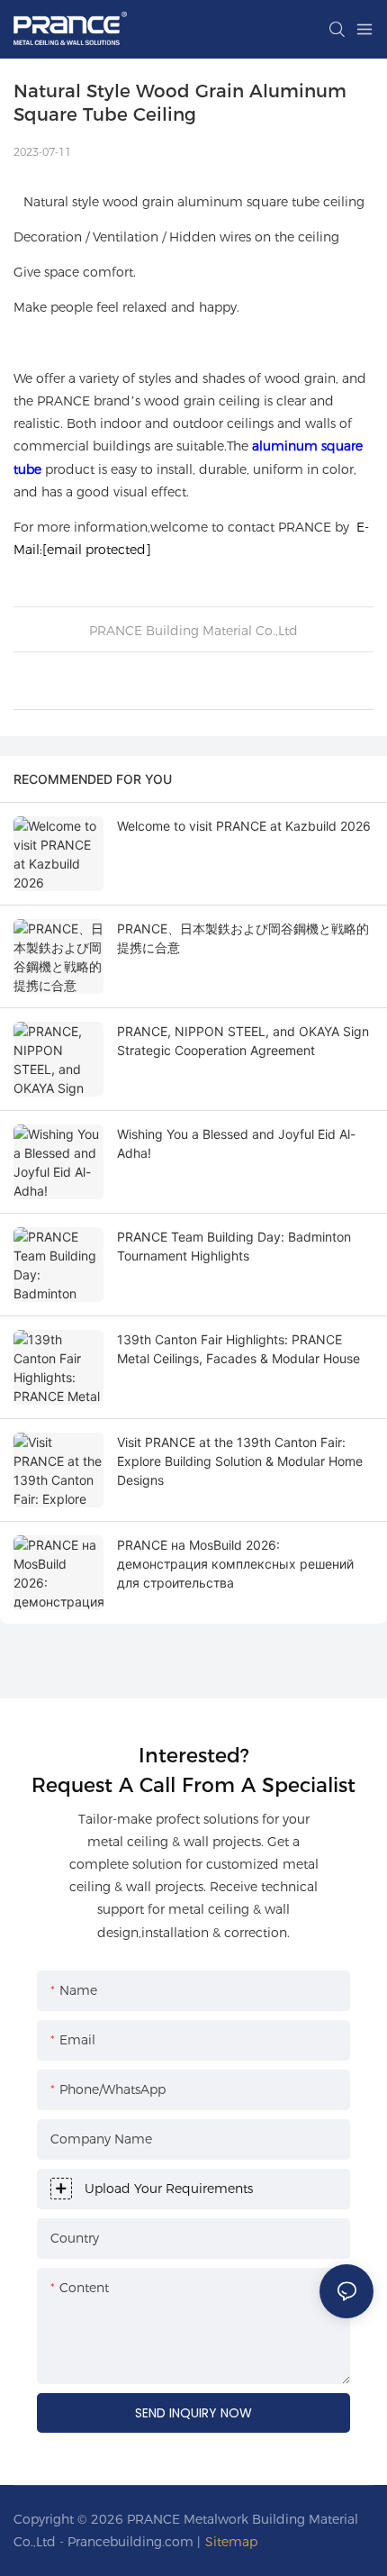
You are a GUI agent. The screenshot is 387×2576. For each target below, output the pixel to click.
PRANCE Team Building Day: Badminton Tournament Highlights (234, 1246)
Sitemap (231, 2542)
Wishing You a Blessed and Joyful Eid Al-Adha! (236, 1143)
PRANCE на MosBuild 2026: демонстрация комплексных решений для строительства (235, 1564)
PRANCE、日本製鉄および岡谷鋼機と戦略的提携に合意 (243, 938)
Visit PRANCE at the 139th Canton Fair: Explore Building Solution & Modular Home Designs (240, 1461)
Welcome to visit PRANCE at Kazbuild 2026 (244, 826)
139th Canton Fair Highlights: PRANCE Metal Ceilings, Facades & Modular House (238, 1349)
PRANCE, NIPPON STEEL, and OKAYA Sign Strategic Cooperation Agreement (243, 1041)
